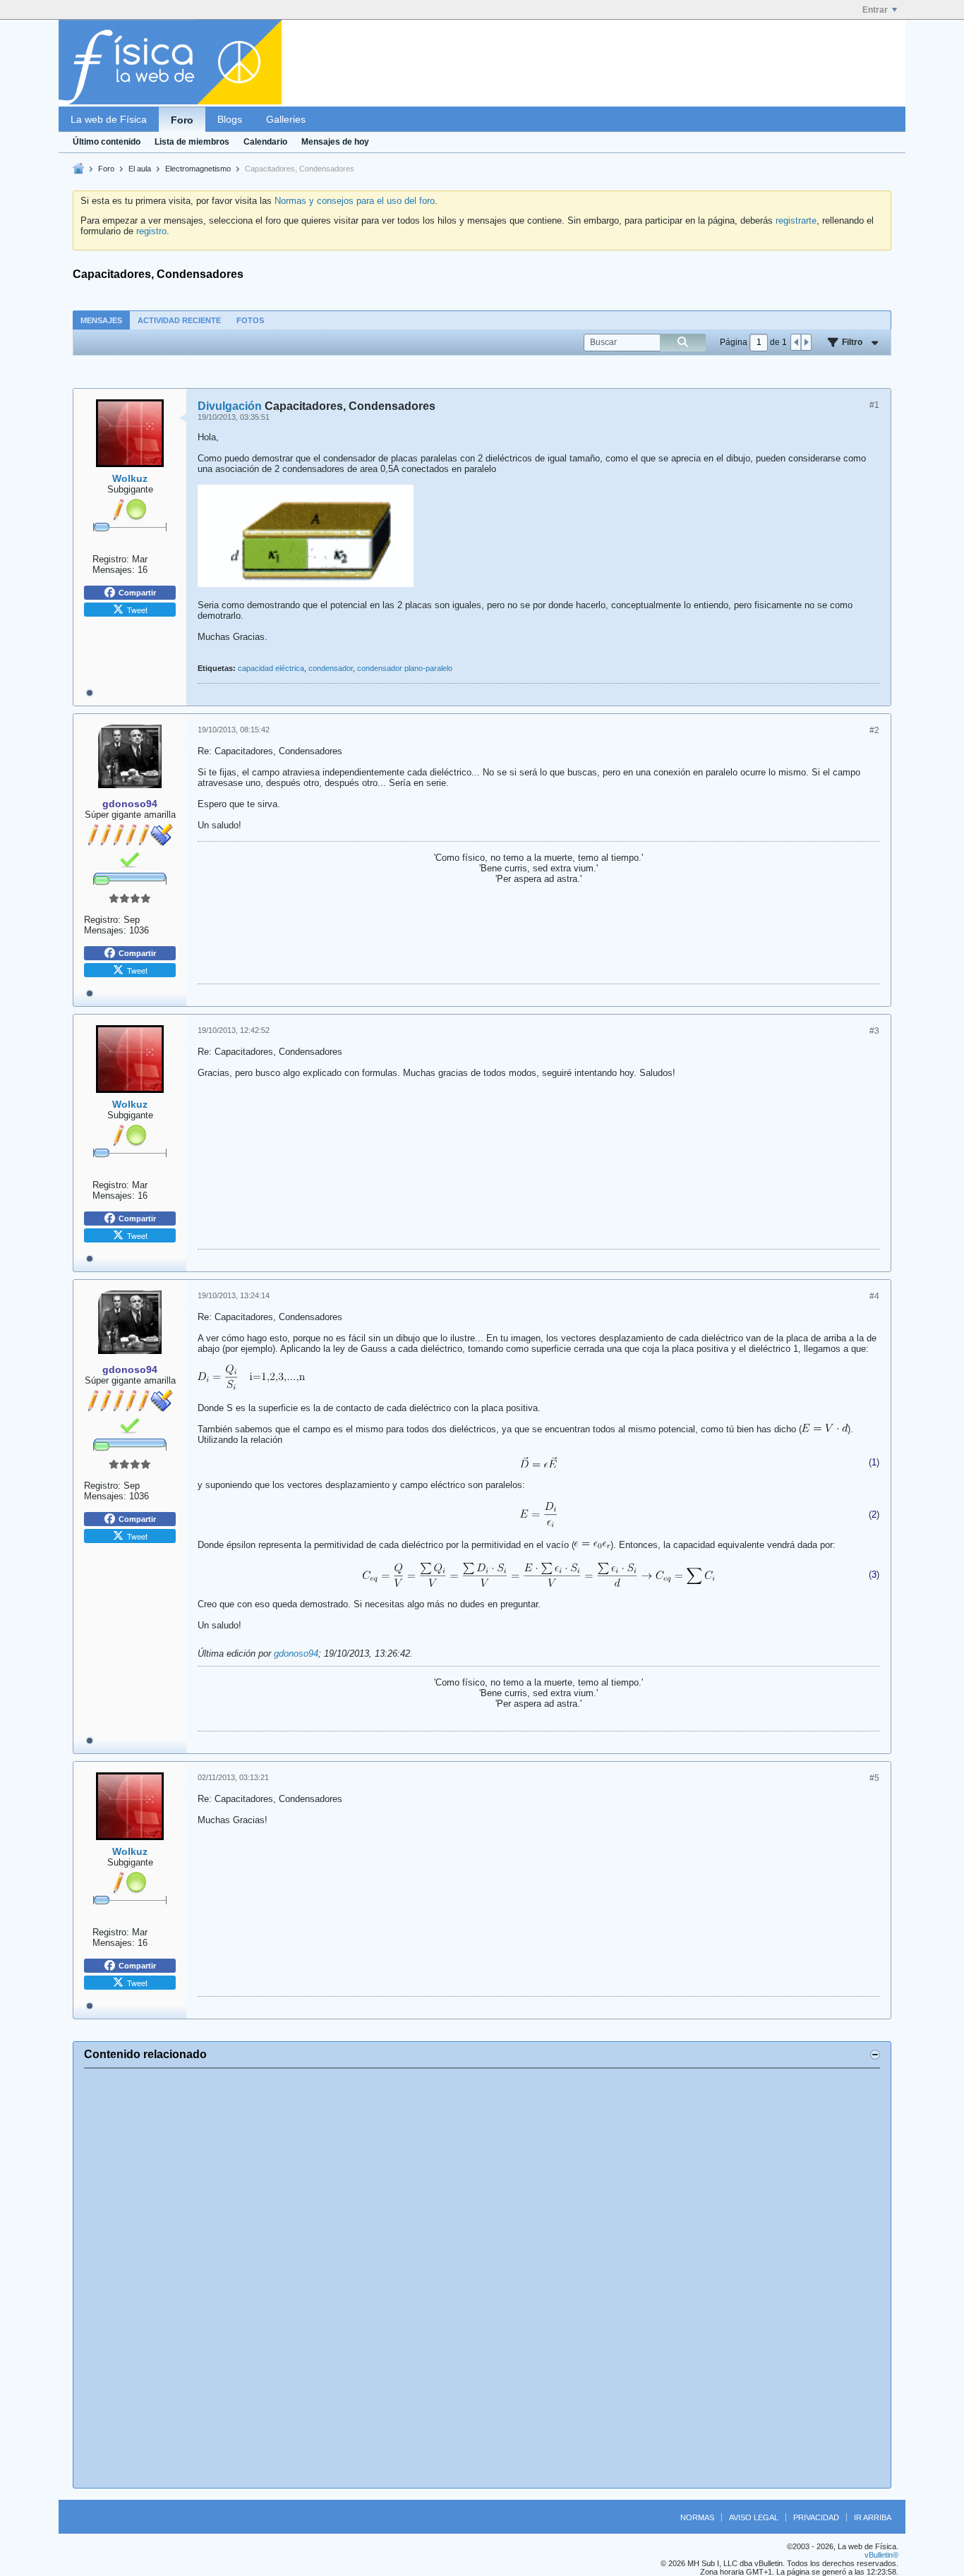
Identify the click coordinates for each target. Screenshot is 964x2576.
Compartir (137, 593)
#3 (874, 1031)
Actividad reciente (179, 320)
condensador (331, 668)
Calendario (265, 142)
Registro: (111, 559)
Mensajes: (114, 570)
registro (151, 231)
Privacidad (816, 2517)
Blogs (230, 119)
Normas (697, 2517)
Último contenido (107, 142)
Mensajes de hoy (335, 142)
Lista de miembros (192, 142)
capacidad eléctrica (271, 668)
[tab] (101, 320)
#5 (874, 1778)
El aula (140, 169)
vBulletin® (881, 2555)
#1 (874, 405)
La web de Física (109, 119)
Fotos (250, 320)
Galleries (286, 119)
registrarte (796, 220)
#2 (874, 730)
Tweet (137, 610)
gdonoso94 (296, 1653)
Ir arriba (873, 2517)
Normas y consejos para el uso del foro (355, 201)
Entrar (875, 10)
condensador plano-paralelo (405, 668)
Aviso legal (754, 2517)
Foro (182, 120)
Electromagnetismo (198, 169)
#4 (874, 1296)
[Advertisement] (482, 2278)
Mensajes (101, 320)
